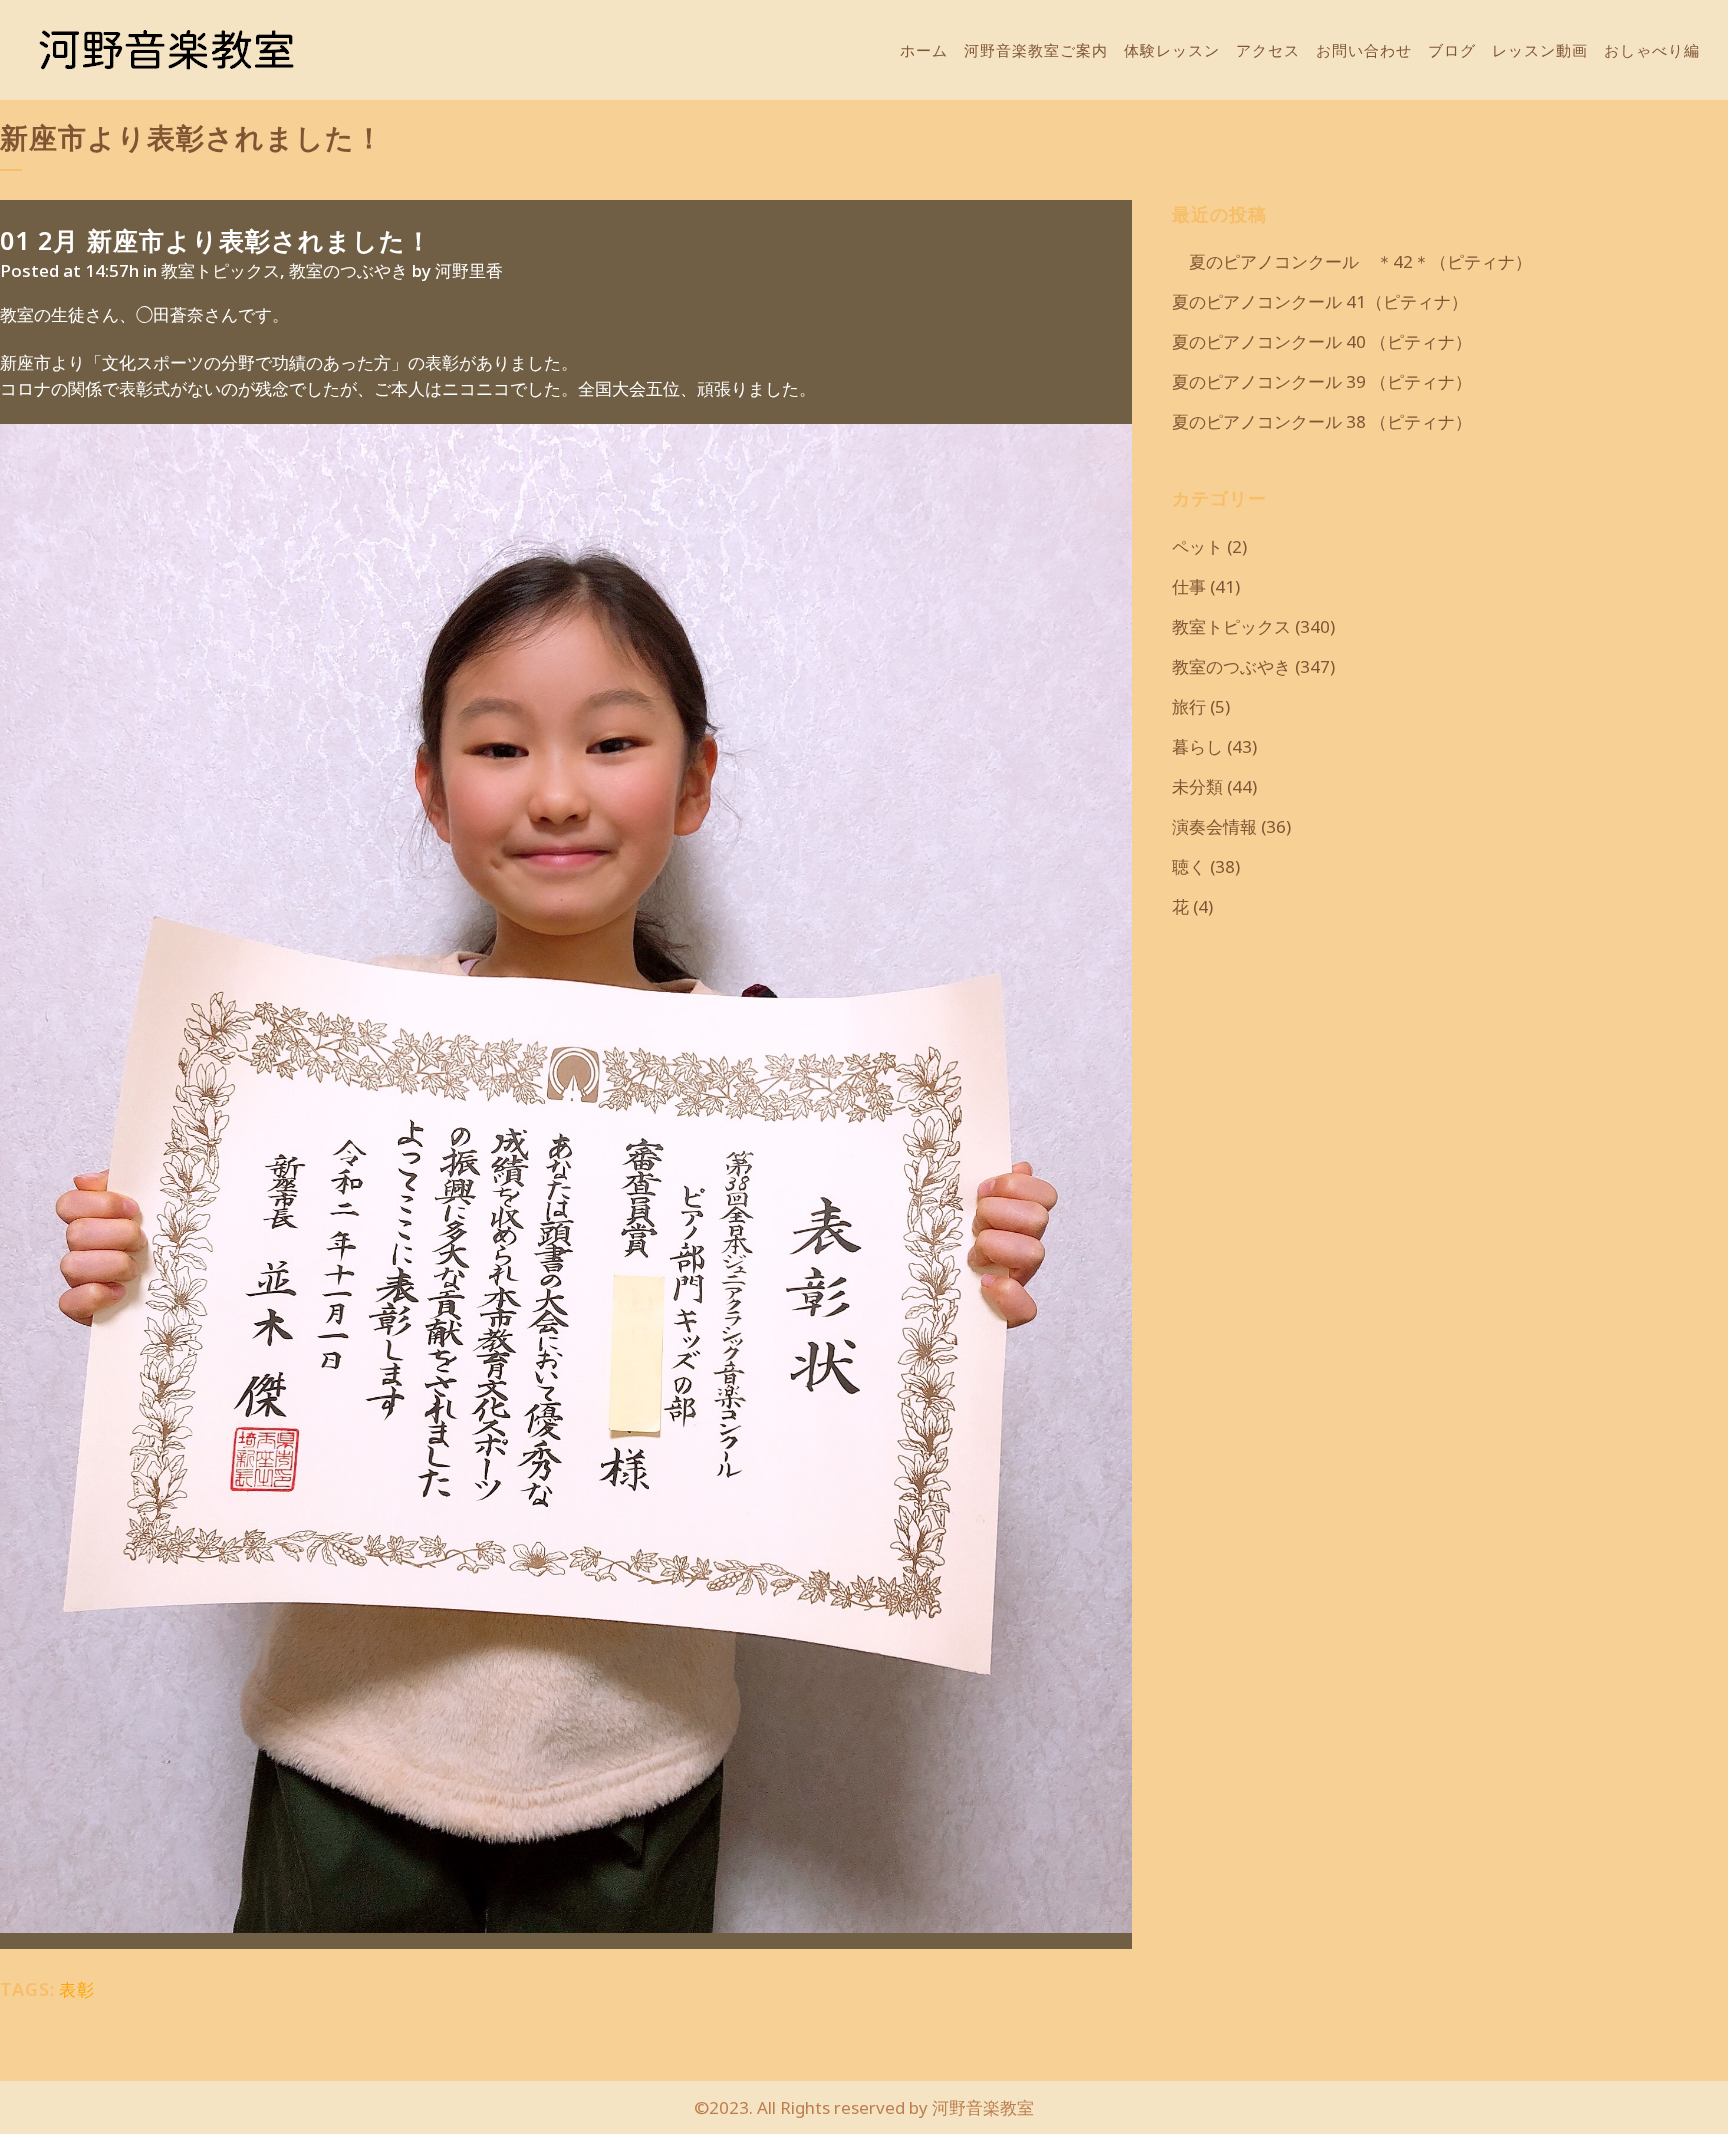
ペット (1197, 546)
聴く (1189, 866)
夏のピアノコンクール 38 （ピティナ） (1322, 421)
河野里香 (469, 270)
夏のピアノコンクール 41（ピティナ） (1320, 301)
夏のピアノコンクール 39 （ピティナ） (1322, 381)
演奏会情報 (1214, 826)
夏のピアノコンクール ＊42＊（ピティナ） (1352, 261)
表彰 (77, 1989)
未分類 (1197, 786)
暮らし (1197, 746)
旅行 (1189, 706)
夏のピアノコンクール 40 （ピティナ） (1322, 341)
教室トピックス (220, 270)
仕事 (1189, 586)
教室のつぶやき (348, 270)
